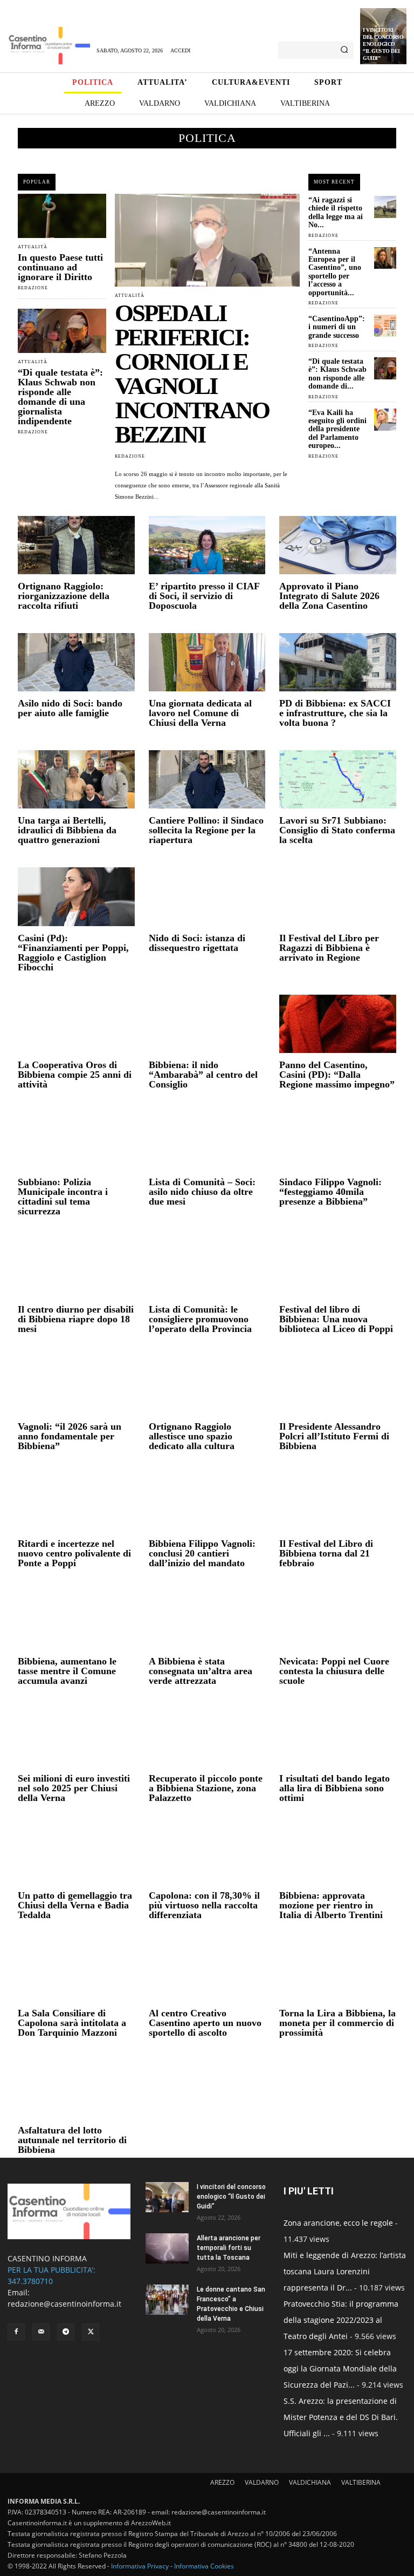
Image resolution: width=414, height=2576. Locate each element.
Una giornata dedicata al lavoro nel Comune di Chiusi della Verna (200, 713)
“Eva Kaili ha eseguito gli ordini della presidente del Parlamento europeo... (337, 429)
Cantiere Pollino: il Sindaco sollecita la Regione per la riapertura (206, 830)
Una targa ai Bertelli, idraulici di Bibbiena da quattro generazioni (67, 830)
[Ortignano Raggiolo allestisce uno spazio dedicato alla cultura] (207, 1385)
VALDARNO (262, 2482)
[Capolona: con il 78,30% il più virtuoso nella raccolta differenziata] (207, 1854)
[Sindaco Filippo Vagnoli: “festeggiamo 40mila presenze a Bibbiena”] (338, 1141)
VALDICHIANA (310, 2482)
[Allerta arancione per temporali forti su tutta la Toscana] (167, 2248)
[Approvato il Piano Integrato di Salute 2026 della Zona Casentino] (338, 545)
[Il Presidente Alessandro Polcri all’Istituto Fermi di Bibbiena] (338, 1385)
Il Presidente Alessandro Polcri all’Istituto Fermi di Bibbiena (334, 1436)
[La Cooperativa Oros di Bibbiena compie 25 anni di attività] (76, 1024)
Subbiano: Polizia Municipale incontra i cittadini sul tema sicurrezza (63, 1197)
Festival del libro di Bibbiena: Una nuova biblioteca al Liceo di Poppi (336, 1319)
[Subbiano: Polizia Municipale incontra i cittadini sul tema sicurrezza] (76, 1141)
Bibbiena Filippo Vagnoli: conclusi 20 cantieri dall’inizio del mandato (202, 1553)
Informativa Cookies (204, 2566)
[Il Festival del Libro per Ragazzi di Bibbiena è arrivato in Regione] (338, 896)
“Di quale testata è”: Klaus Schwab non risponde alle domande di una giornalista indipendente (60, 397)
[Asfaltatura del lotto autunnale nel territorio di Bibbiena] (76, 2089)
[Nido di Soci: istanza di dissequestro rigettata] (207, 896)
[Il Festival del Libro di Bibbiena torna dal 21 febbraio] (338, 1503)
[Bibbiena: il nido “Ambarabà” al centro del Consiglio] (207, 1024)
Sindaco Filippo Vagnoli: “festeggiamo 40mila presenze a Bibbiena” (330, 1192)
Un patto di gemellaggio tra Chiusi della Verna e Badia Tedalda (75, 1905)
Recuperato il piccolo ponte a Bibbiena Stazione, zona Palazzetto (206, 1788)
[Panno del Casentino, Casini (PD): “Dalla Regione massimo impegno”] (338, 1024)
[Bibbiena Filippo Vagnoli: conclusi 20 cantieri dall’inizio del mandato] (207, 1503)
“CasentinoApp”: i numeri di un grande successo (337, 327)
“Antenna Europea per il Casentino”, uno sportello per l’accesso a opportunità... (335, 272)
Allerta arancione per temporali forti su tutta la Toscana (229, 2248)
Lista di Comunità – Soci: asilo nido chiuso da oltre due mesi (202, 1192)
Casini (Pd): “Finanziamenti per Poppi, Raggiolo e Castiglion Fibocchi (73, 953)
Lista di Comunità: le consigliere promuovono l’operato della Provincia (200, 1319)
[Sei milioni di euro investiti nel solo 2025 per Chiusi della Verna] (76, 1737)
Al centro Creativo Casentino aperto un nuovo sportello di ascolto (205, 2023)
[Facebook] (16, 2332)
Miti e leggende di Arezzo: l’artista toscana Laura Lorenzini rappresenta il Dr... (345, 2271)
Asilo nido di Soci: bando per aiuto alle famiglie (70, 708)
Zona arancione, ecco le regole (338, 2223)
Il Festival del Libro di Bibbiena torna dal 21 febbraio (326, 1553)
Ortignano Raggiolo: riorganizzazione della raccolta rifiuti (64, 596)
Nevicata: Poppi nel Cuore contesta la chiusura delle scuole (334, 1671)
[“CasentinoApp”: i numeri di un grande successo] (385, 326)
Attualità (33, 247)
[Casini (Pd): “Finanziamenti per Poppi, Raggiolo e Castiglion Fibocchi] (76, 896)
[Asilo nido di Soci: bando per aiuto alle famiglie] (76, 662)
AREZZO (222, 2482)
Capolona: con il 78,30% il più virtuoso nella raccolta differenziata (206, 1905)
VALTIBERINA (361, 2482)
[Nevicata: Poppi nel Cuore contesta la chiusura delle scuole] (338, 1620)
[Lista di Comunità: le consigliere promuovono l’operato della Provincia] (207, 1268)
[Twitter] (91, 2332)
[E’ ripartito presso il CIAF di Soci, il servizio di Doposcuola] (207, 545)
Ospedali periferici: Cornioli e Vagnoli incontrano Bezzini (192, 374)
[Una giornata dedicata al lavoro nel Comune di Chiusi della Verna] (207, 662)
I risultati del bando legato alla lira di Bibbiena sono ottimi (334, 1788)
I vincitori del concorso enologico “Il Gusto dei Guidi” (383, 44)
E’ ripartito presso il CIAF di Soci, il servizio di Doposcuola (204, 596)
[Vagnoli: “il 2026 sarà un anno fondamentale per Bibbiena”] (76, 1385)
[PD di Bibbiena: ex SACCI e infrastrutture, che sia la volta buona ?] (338, 662)
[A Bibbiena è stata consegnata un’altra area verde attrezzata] (207, 1620)
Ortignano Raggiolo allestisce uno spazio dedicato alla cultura (192, 1436)
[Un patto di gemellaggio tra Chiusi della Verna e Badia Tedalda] (76, 1854)
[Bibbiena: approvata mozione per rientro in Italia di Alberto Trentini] (338, 1854)
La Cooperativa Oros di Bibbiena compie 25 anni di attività (75, 1075)
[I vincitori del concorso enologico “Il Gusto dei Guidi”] (167, 2197)
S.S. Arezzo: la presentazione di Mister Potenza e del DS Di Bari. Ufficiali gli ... (341, 2417)
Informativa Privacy (140, 2566)
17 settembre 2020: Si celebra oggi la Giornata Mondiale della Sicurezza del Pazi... (340, 2368)
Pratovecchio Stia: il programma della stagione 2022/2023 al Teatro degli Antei (341, 2320)
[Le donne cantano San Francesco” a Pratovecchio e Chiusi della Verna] (167, 2300)
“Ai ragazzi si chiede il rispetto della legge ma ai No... (336, 212)
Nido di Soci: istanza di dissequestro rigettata (197, 943)
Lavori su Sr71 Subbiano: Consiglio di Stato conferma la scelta (337, 830)
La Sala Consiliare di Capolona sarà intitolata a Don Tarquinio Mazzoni (72, 2023)
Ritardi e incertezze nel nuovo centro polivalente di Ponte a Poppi (74, 1553)
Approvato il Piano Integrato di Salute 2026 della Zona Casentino (329, 596)
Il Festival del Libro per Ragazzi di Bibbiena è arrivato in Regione (329, 948)
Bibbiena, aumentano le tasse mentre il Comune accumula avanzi (67, 1671)
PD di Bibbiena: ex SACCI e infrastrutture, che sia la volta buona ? (335, 713)
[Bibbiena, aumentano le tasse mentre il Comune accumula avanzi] (76, 1620)
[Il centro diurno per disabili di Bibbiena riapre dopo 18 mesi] (76, 1268)
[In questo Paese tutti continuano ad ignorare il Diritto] (62, 216)
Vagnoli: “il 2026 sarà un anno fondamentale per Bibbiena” (70, 1436)
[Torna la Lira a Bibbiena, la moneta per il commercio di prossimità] (338, 1972)
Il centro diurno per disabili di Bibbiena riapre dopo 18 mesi (76, 1319)
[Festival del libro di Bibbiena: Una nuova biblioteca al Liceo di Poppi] (338, 1268)
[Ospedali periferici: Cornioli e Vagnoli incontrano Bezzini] (207, 240)
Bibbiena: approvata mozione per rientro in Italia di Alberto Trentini (331, 1905)
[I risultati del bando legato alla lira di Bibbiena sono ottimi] (338, 1737)
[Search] (344, 50)
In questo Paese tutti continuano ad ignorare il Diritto (60, 267)
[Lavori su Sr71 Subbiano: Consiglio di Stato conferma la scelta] (338, 779)
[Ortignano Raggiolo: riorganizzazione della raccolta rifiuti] (76, 545)
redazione (33, 288)
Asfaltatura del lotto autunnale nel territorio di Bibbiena (72, 2140)
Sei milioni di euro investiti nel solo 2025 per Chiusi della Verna (74, 1788)
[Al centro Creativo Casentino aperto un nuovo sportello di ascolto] (207, 1972)
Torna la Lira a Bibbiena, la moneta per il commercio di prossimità (337, 2023)
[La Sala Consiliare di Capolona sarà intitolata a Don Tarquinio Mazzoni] (76, 1972)
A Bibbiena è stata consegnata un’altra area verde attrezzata (201, 1671)
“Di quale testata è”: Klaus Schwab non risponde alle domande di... (337, 374)
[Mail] (41, 2332)
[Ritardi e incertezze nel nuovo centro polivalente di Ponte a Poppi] (76, 1503)
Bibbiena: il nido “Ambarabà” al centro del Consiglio (203, 1075)
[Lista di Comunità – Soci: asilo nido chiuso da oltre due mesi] (207, 1141)
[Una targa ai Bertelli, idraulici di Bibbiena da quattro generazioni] (76, 779)
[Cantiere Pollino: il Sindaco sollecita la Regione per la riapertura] (207, 779)
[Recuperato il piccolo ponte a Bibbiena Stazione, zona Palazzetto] (207, 1737)
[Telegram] (66, 2332)
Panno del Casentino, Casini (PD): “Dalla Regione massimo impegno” (337, 1075)
